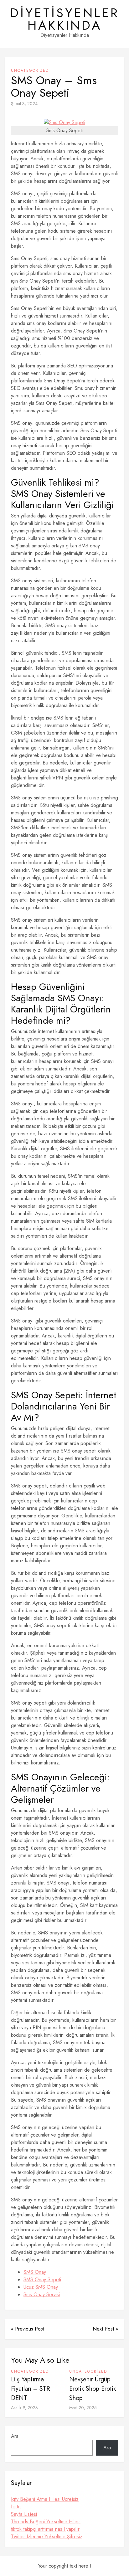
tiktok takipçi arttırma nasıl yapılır (45, 2529)
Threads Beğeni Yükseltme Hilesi (46, 2522)
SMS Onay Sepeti (42, 2280)
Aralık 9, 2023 (24, 2408)
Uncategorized (30, 70)
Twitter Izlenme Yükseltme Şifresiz (47, 2537)
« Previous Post (28, 2329)
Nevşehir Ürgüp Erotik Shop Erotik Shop (93, 2389)
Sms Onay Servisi (42, 2295)
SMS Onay (35, 2272)
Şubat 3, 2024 (24, 104)
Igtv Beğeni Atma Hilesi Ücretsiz (45, 2499)
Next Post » (105, 2329)
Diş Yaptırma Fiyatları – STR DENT (31, 2389)
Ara (15, 2436)
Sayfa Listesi (24, 2514)
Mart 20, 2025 (83, 2408)
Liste (16, 2507)
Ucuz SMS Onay (41, 2287)
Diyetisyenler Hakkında (65, 19)
